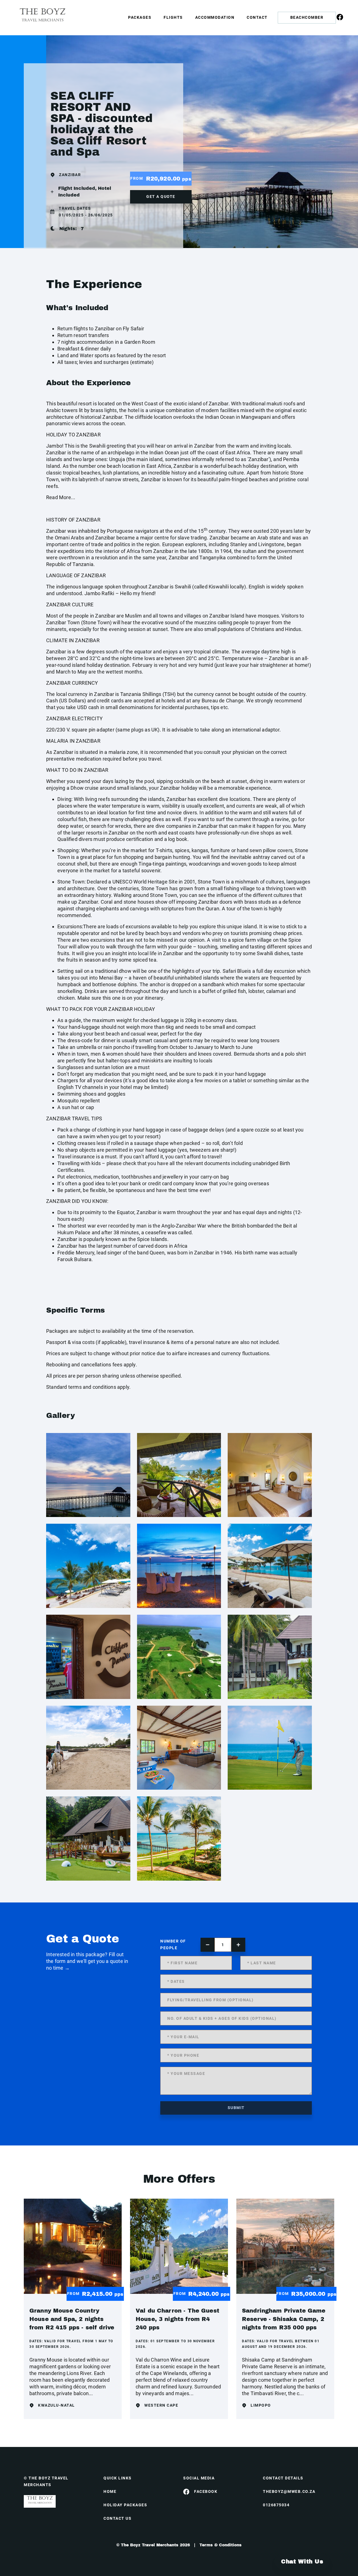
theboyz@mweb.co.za (289, 2491)
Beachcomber (307, 17)
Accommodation (215, 17)
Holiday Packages (125, 2505)
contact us (117, 2518)
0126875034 (276, 2505)
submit (236, 2108)
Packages (140, 17)
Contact (257, 17)
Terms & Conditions (221, 2545)
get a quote (161, 197)
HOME (110, 2491)
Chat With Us (302, 2561)
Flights (173, 17)
